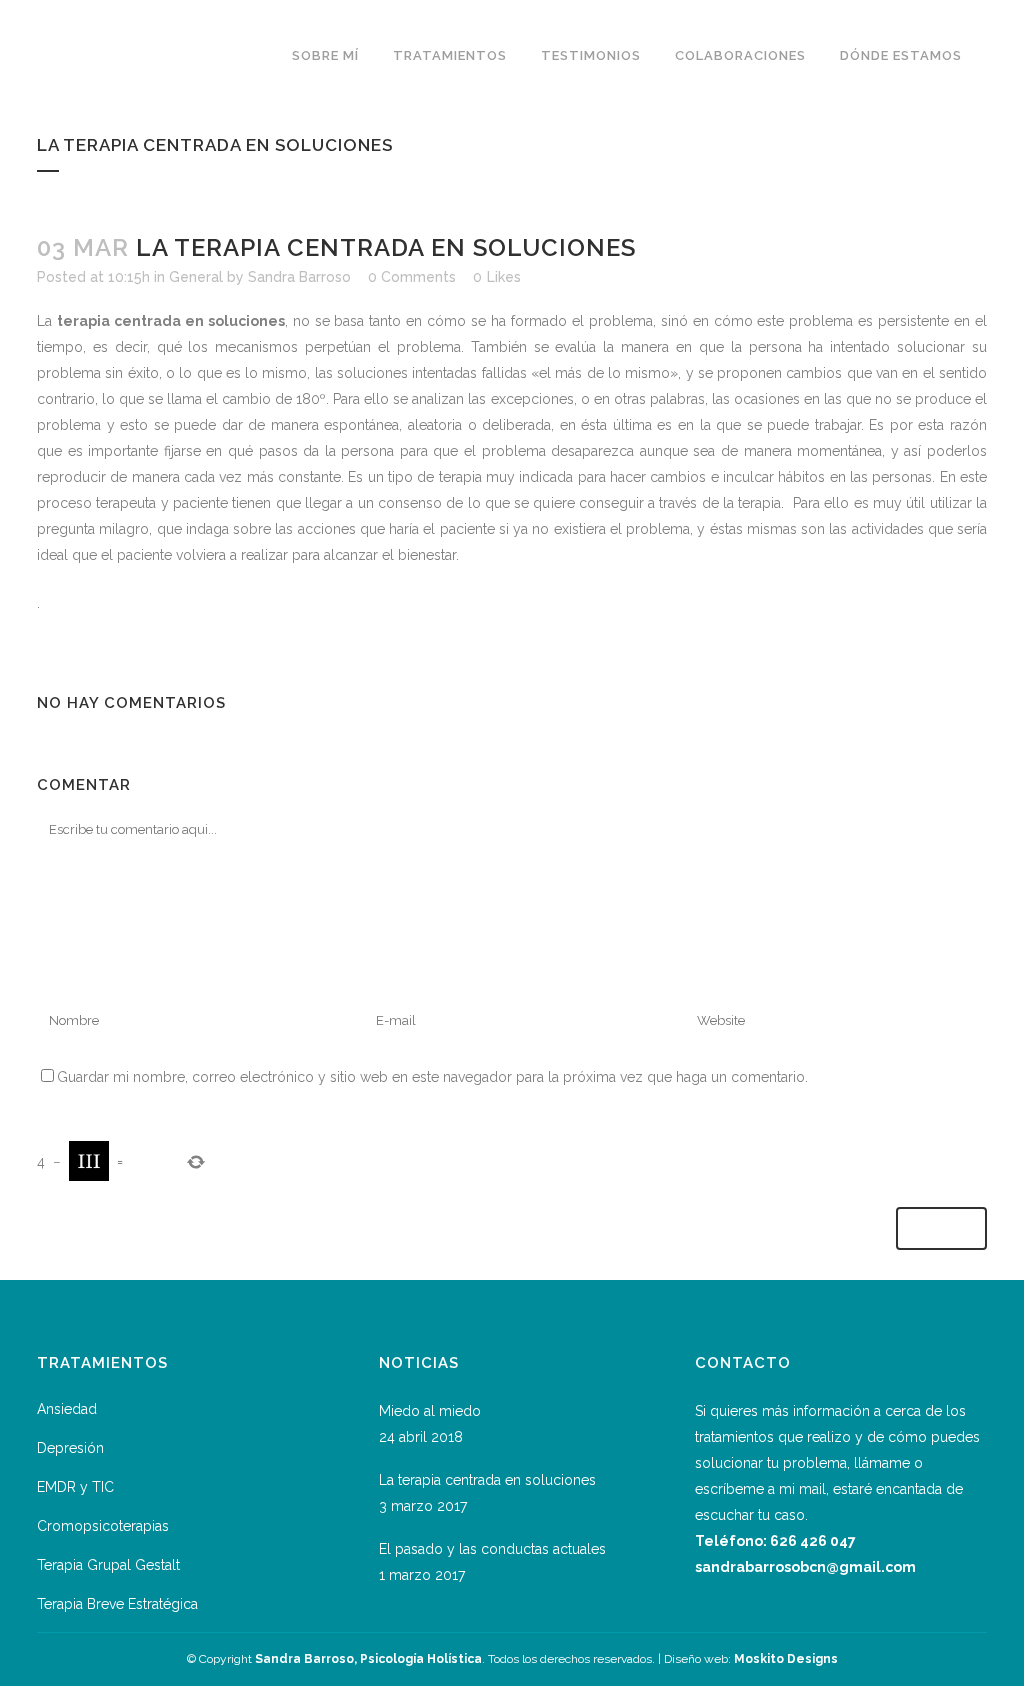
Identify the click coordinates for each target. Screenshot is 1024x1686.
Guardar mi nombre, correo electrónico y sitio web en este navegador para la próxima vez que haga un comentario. (432, 1077)
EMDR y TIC (75, 1487)
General (196, 277)
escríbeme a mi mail (760, 1489)
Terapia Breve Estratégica (117, 1604)
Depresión (70, 1448)
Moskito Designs (786, 1659)
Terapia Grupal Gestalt (108, 1565)
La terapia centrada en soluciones (487, 1480)
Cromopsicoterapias (103, 1526)
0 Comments (412, 277)
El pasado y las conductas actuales (492, 1549)
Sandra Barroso (299, 277)
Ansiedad (67, 1409)
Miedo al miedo (430, 1411)
